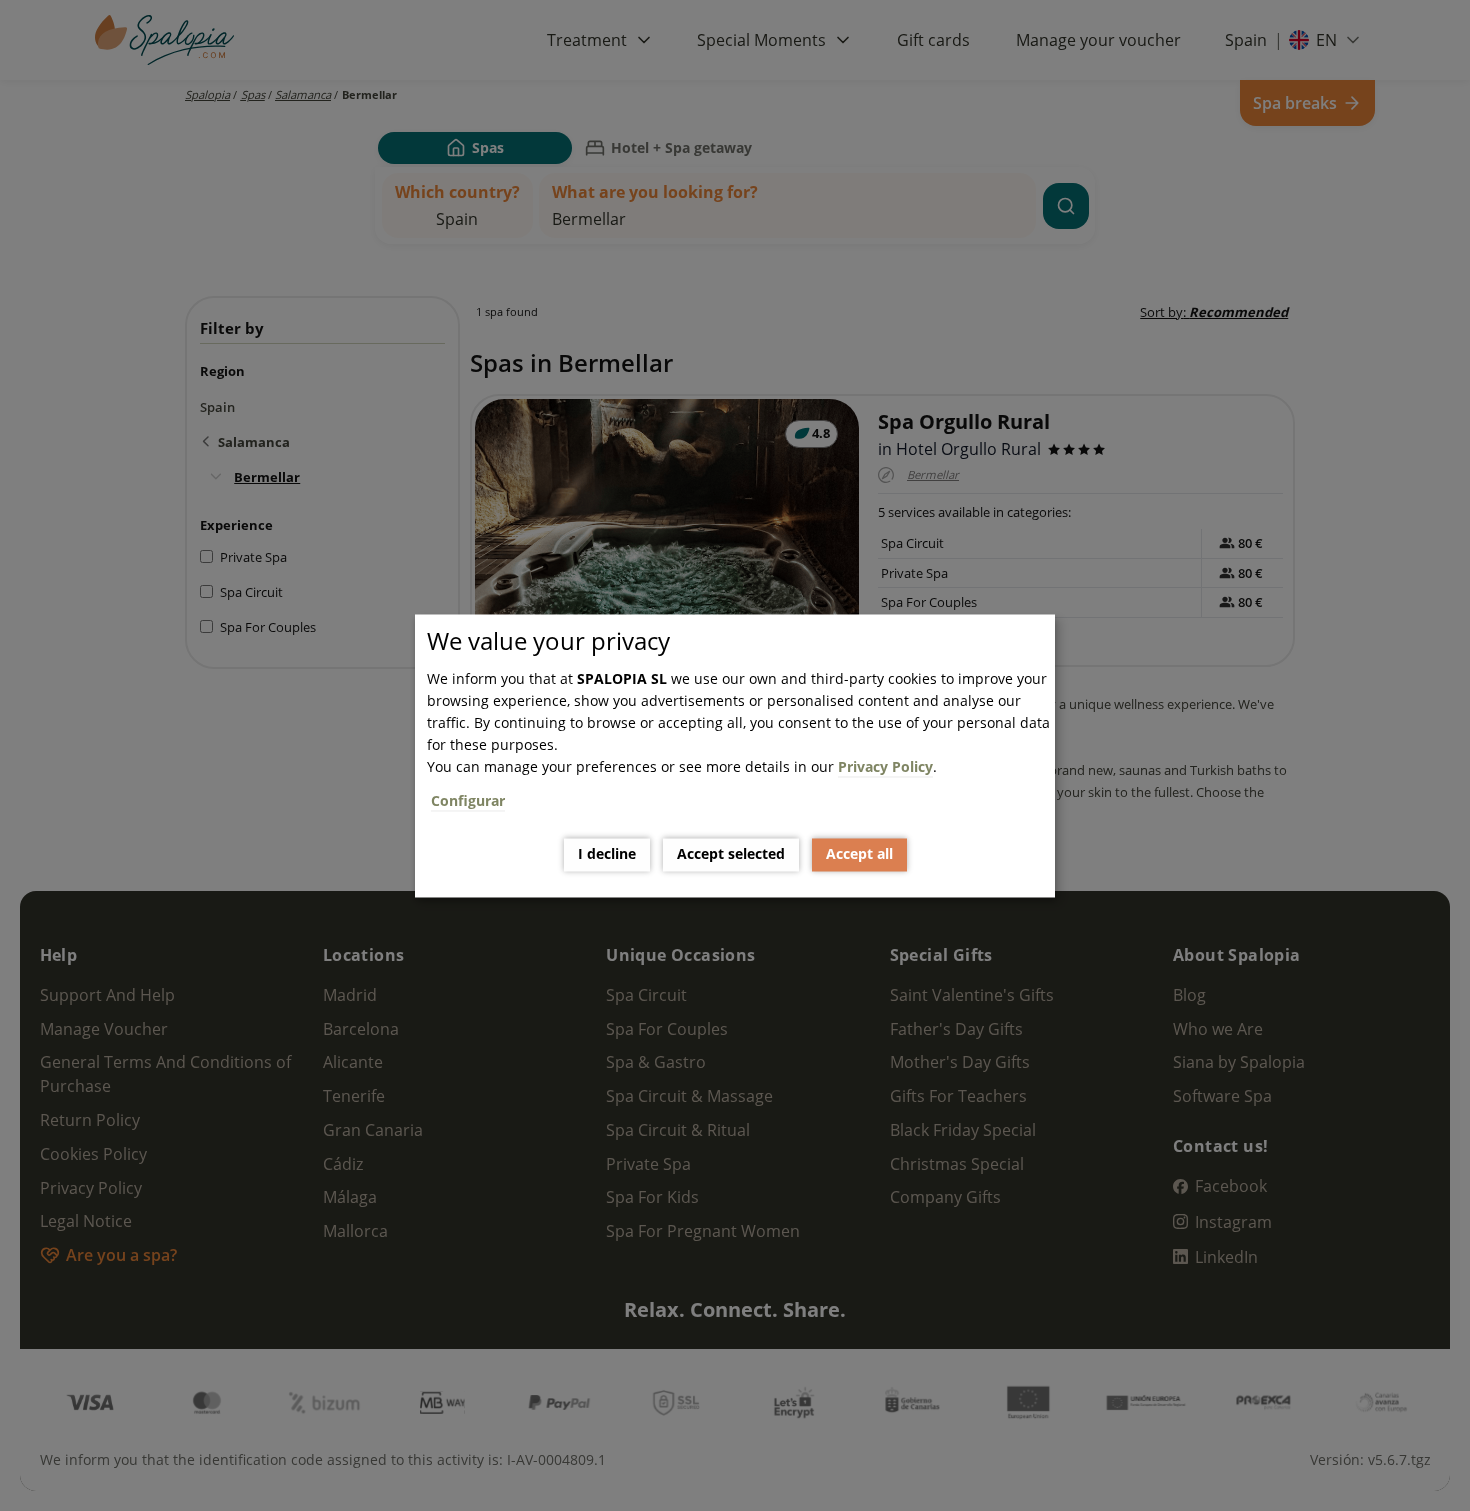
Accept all (859, 854)
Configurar (468, 800)
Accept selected (731, 854)
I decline (607, 854)
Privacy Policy (885, 766)
